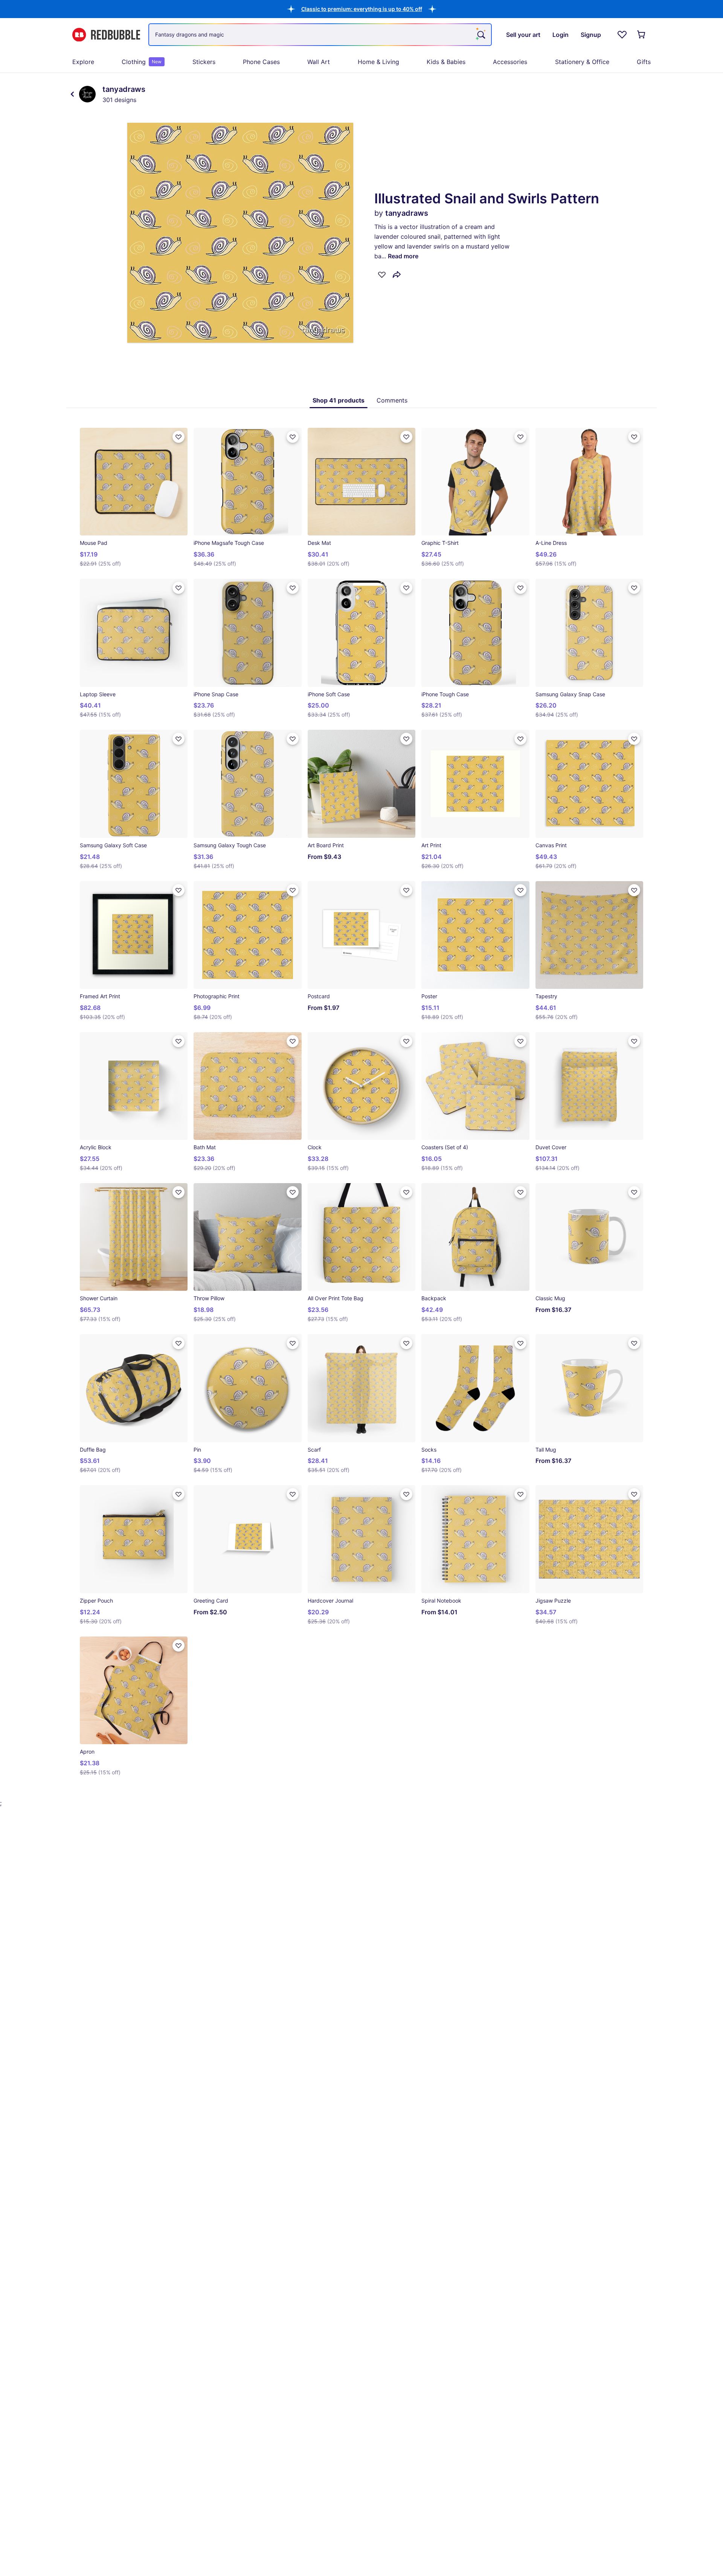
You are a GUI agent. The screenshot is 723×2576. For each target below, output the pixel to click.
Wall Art (319, 62)
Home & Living (378, 62)
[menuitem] (83, 62)
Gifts (644, 62)
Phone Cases (261, 62)
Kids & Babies (446, 62)
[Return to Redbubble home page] (106, 35)
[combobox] (320, 35)
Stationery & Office (582, 62)
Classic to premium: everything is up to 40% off (362, 9)
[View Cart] (642, 35)
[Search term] (480, 35)
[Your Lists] (622, 35)
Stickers (204, 62)
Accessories (510, 62)
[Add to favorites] (382, 275)
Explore (83, 62)
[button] (362, 9)
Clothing (142, 62)
